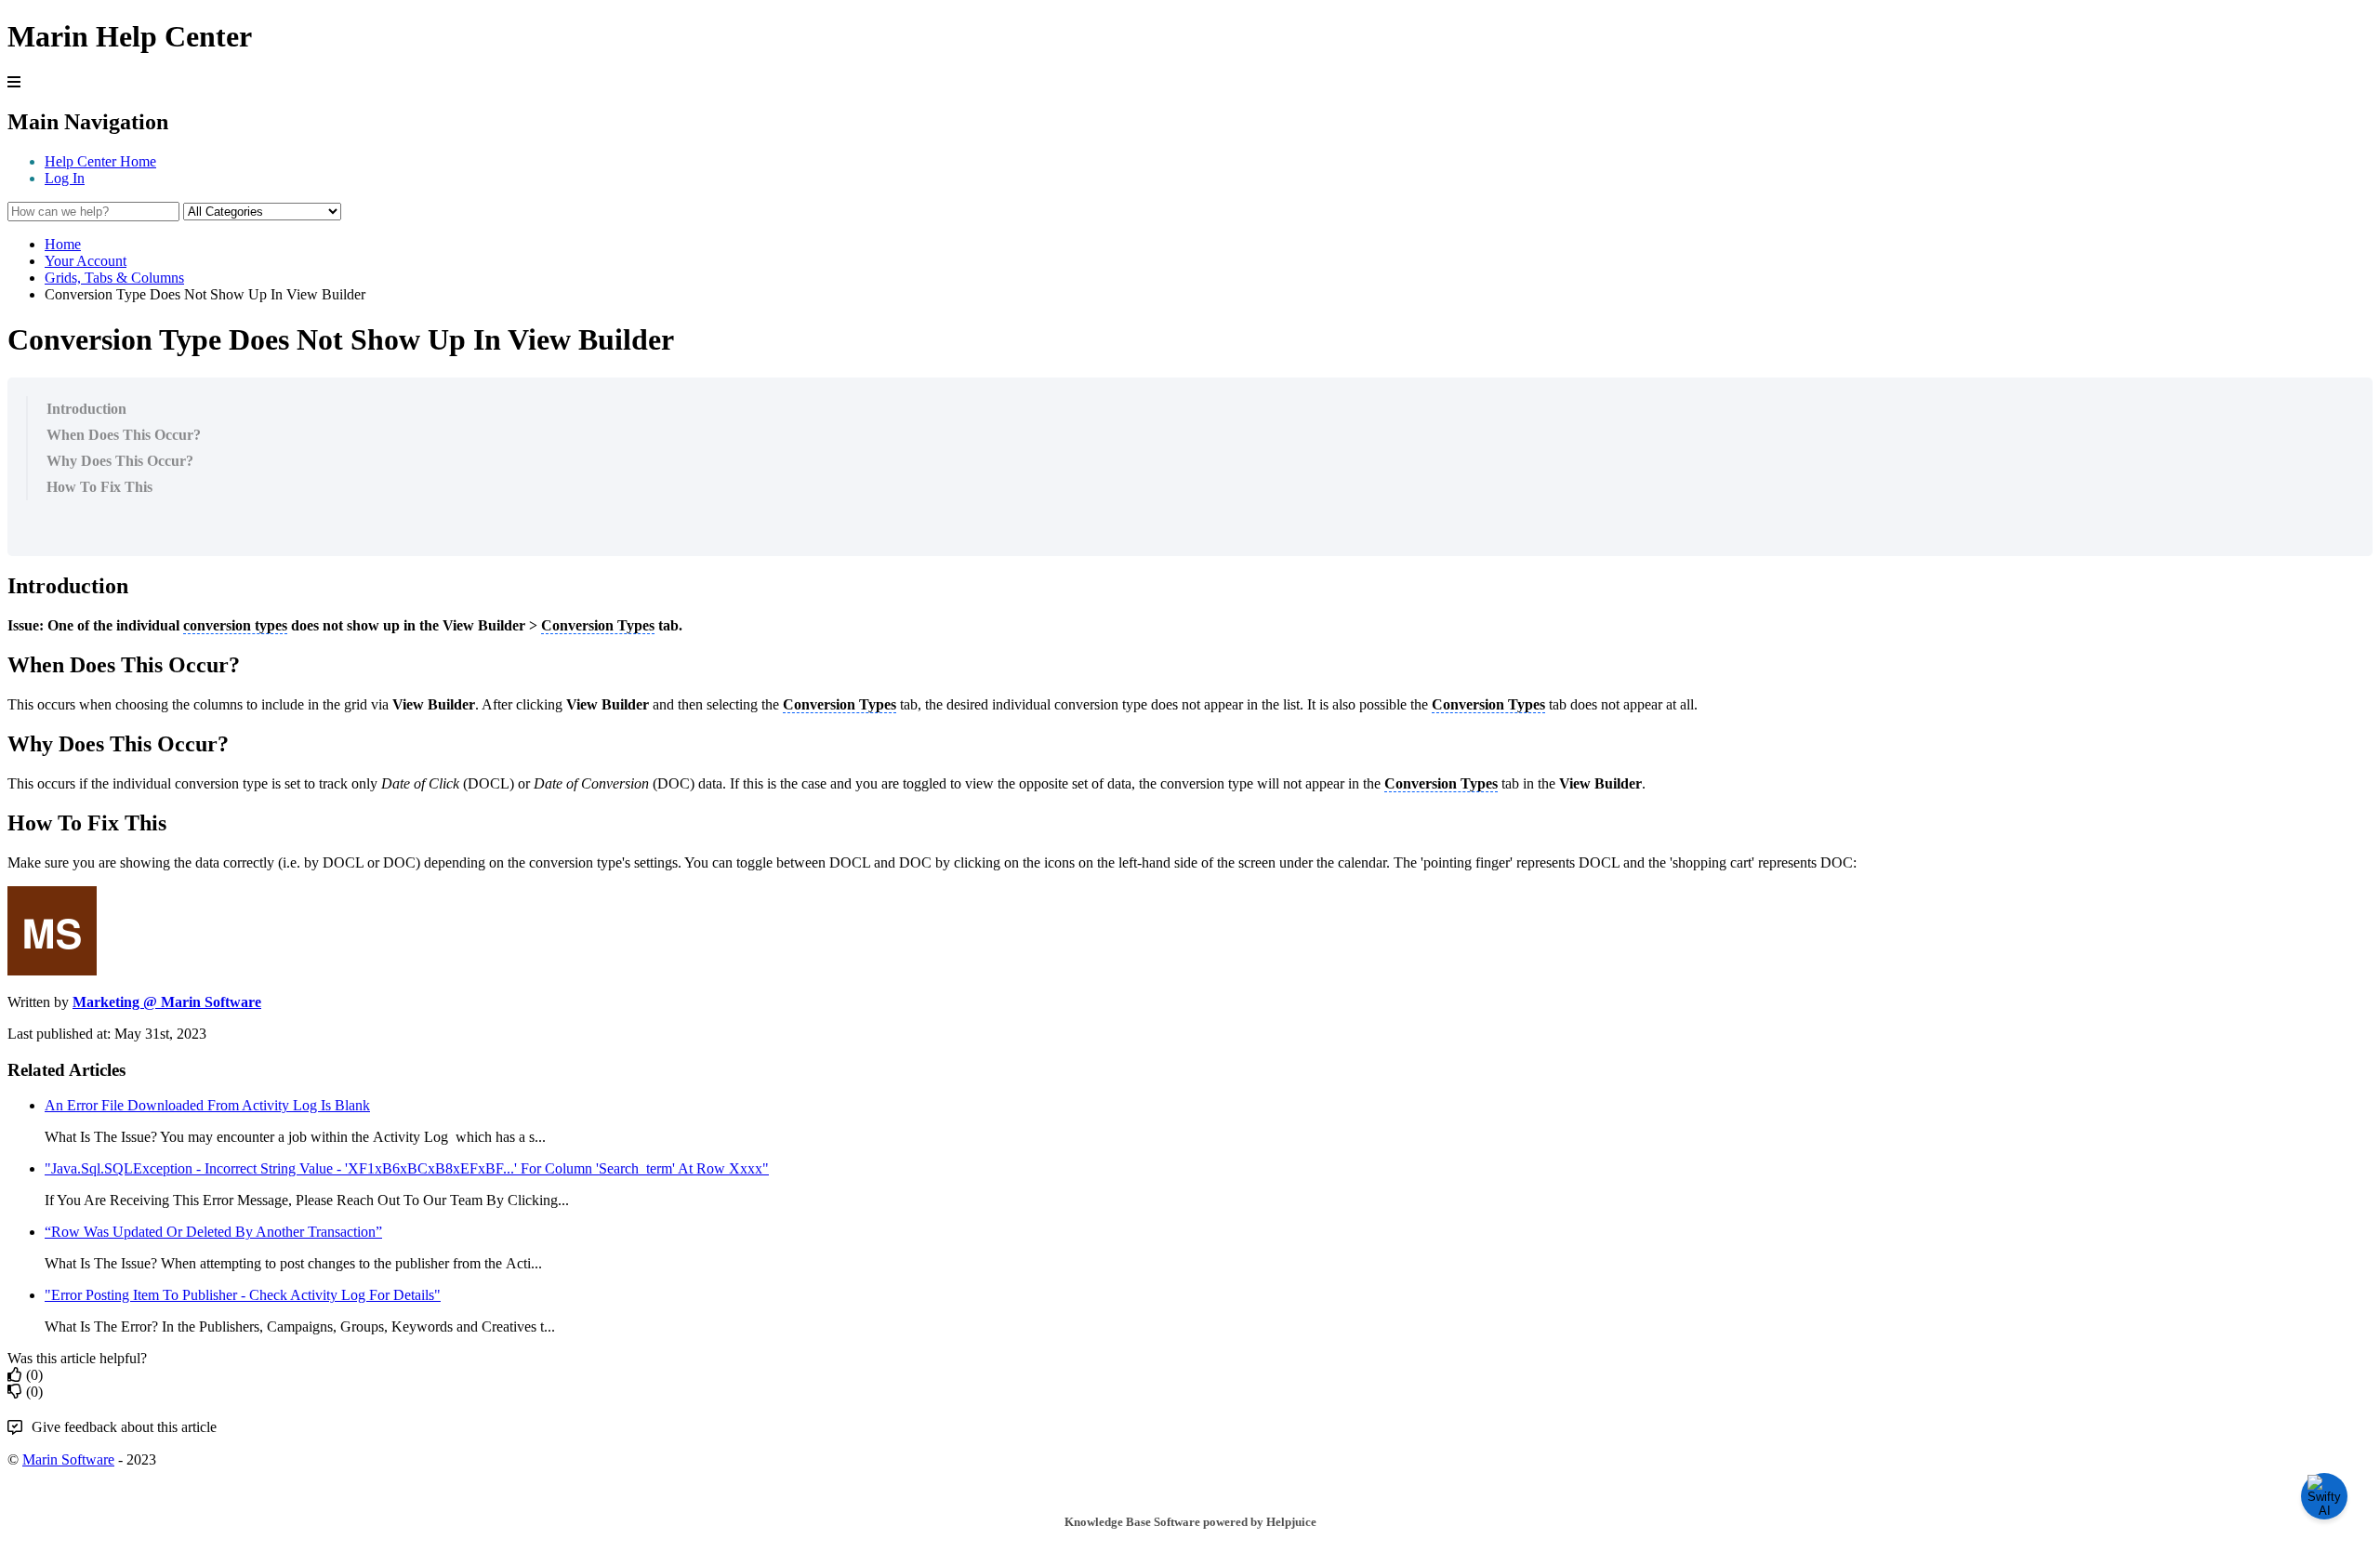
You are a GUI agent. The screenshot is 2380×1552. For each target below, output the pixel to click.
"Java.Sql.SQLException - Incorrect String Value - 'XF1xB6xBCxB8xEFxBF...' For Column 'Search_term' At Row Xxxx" (407, 1168)
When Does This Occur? (124, 435)
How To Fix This (99, 487)
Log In (65, 178)
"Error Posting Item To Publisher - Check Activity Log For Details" (243, 1295)
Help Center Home (100, 161)
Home (63, 244)
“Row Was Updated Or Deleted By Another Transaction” (213, 1232)
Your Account (86, 261)
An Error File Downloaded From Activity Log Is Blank (207, 1105)
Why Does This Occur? (120, 461)
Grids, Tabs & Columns (114, 278)
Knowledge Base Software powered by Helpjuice (1190, 1522)
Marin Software (68, 1459)
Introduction (86, 409)
